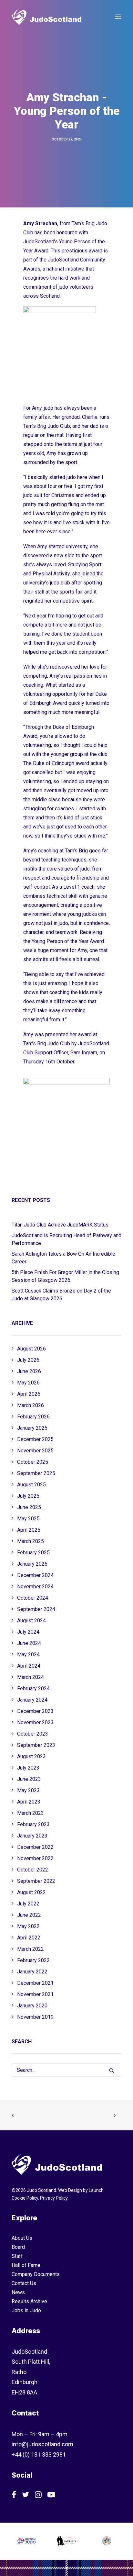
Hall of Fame (26, 2265)
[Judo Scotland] (46, 17)
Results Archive (29, 2301)
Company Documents (36, 2274)
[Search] (66, 2070)
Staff (17, 2256)
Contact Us (24, 2283)
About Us (22, 2238)
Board (18, 2247)
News (18, 2292)
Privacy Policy (54, 2198)
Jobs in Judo (26, 2310)
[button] (118, 17)
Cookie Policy (25, 2198)
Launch (96, 2190)
